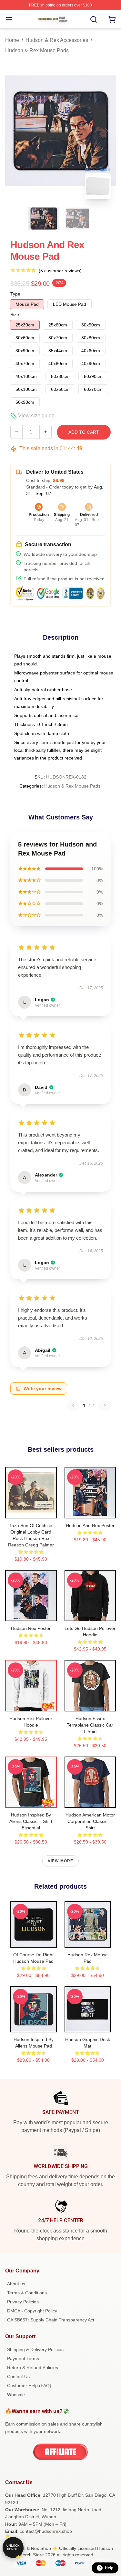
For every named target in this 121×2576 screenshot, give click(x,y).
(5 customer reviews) (60, 271)
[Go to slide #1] (44, 218)
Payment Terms (23, 2358)
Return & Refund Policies (33, 2368)
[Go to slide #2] (77, 218)
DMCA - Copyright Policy (32, 2311)
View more (61, 1861)
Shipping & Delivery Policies (35, 2349)
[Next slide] (106, 131)
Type (15, 294)
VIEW (31, 1512)
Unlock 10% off (13, 2547)
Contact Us (18, 2377)
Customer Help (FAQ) (29, 2386)
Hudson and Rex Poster (90, 1525)
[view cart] (112, 19)
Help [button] (109, 2568)
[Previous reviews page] (73, 1406)
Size (15, 315)
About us (16, 2284)
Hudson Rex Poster (31, 1628)
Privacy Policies (23, 2302)
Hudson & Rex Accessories (57, 40)
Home (12, 40)
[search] (94, 19)
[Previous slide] (15, 131)
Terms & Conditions (27, 2293)
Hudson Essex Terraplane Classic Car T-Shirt (90, 1725)
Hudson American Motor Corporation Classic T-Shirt (90, 1821)
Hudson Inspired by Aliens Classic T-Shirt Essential (31, 1821)
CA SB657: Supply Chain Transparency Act (51, 2320)
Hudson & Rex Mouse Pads (37, 50)
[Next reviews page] (105, 1406)
